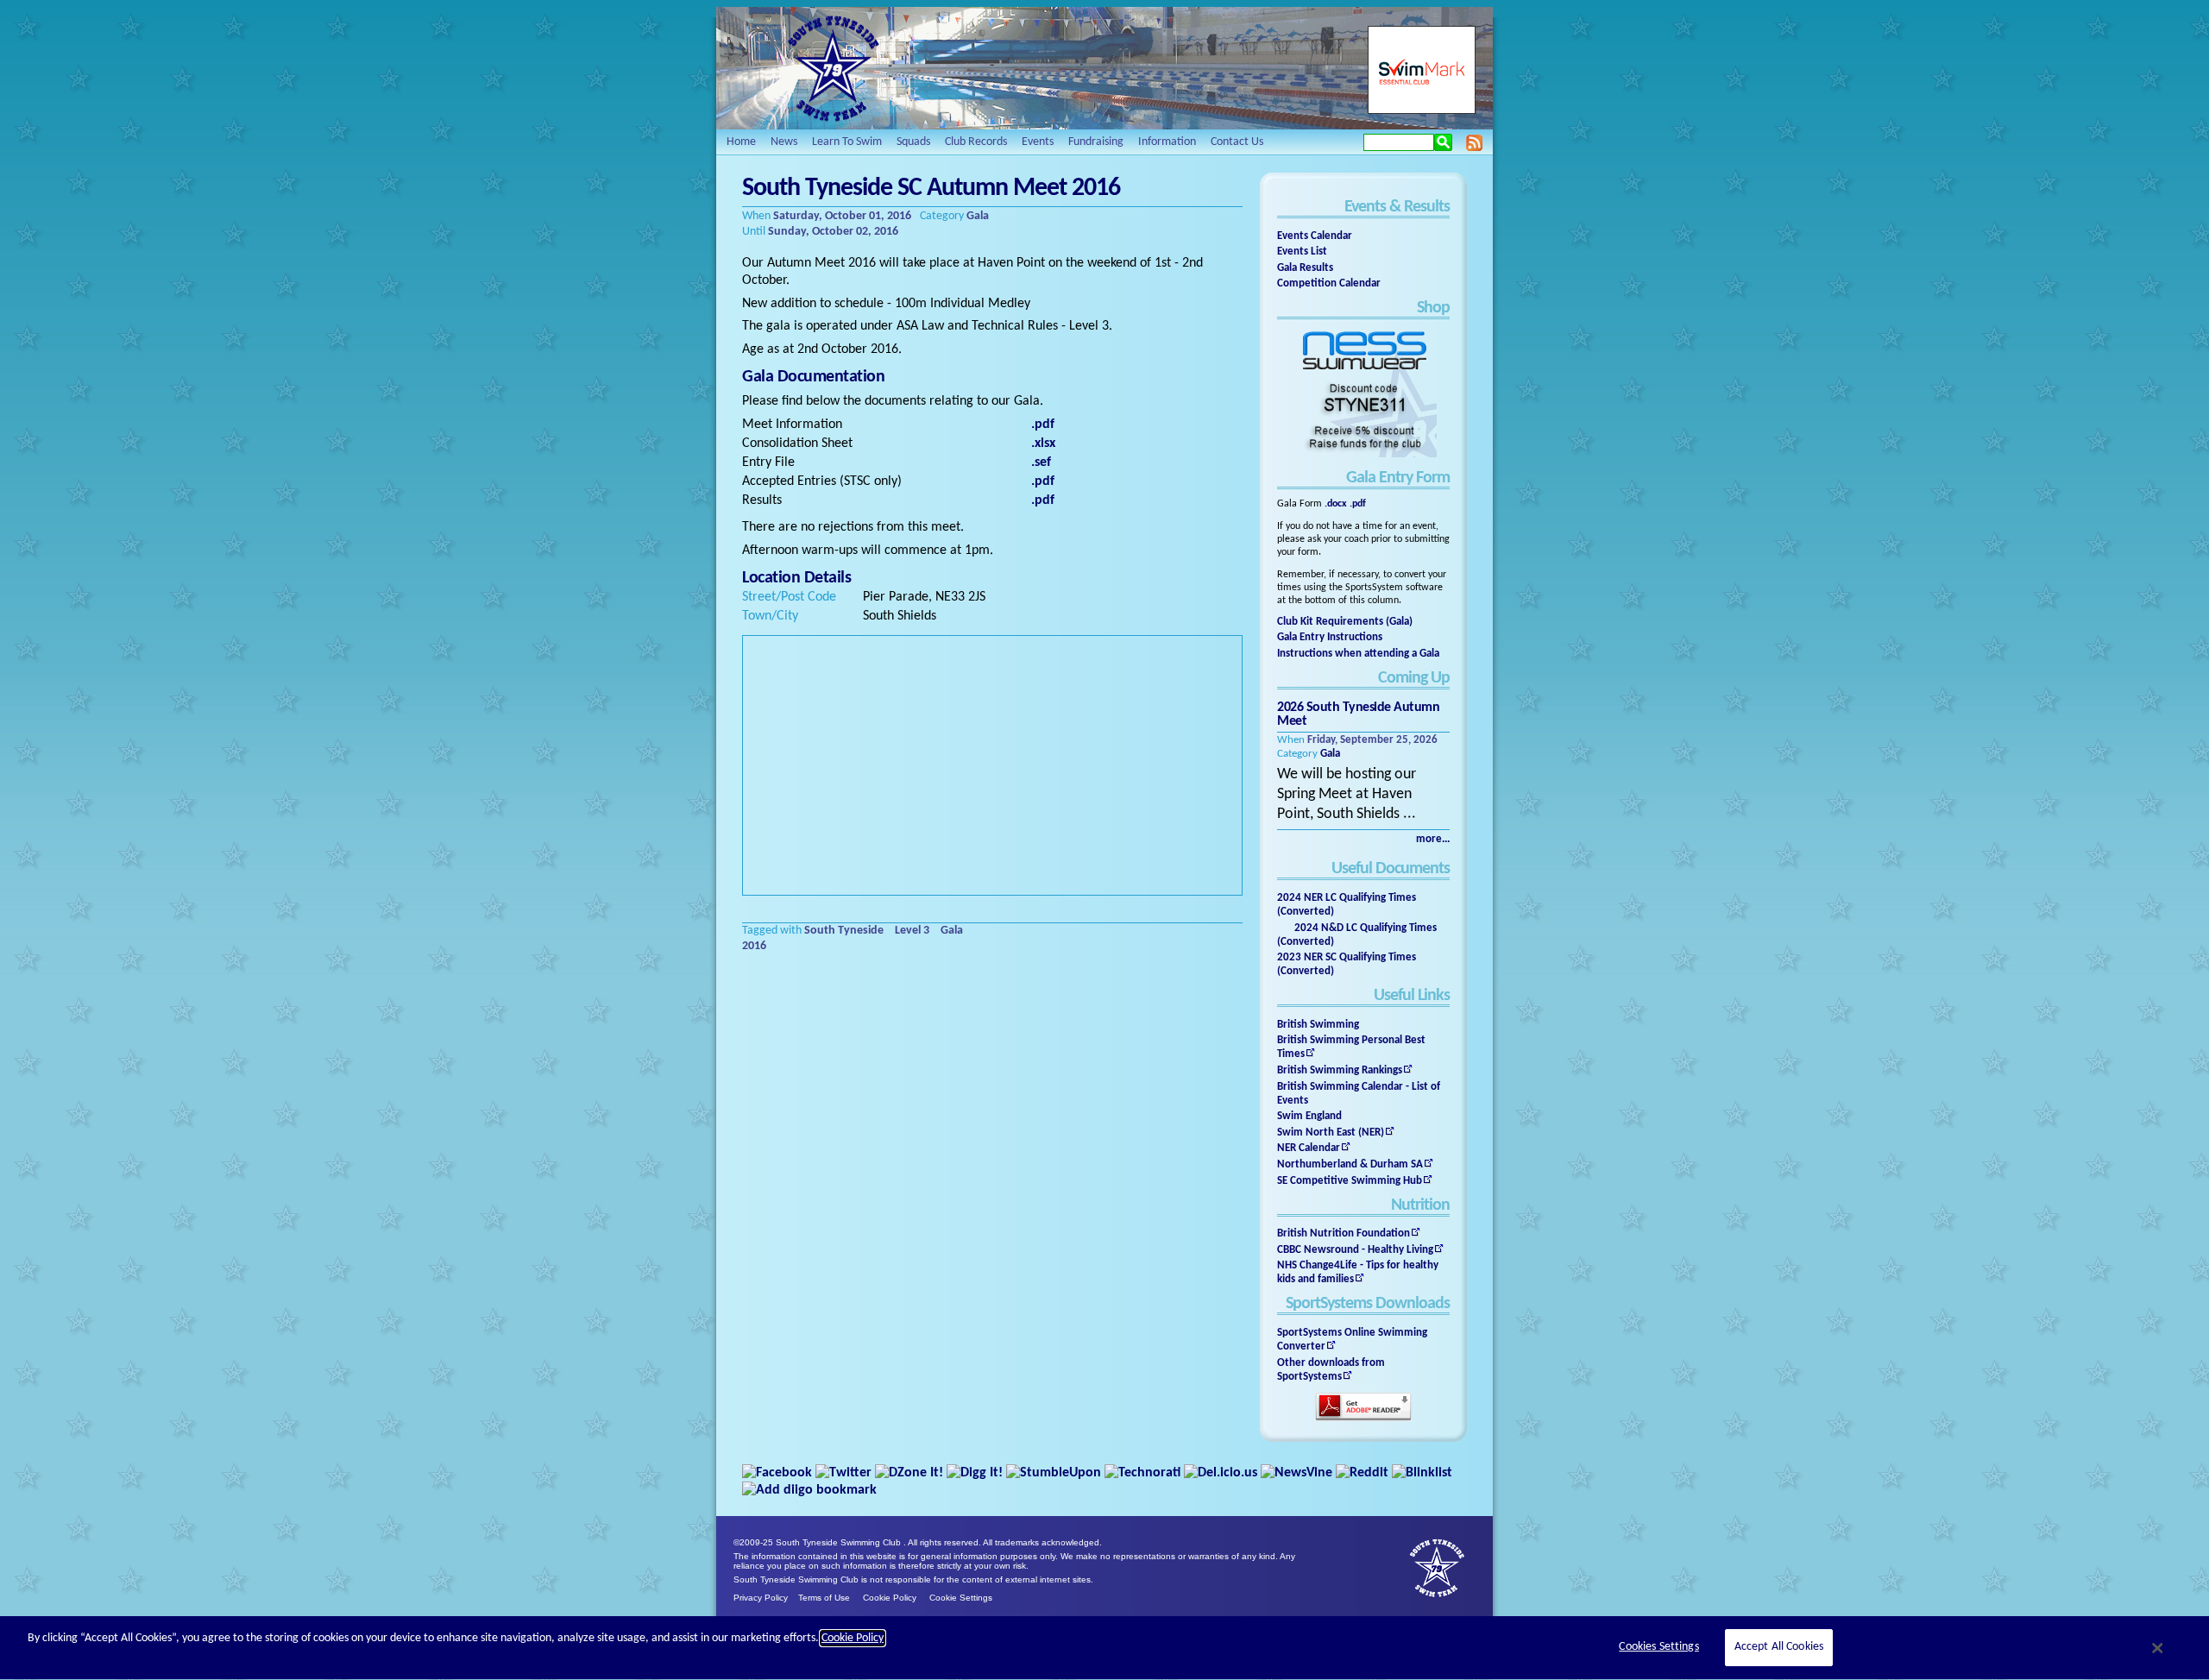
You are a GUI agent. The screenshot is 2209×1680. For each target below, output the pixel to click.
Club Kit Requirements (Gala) (1345, 622)
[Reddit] (1362, 1473)
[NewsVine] (1296, 1473)
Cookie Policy (890, 1598)
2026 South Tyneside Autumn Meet (1358, 714)
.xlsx (1043, 444)
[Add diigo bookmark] (809, 1490)
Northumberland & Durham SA (1350, 1164)
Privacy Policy (761, 1598)
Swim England (1309, 1116)
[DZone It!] (909, 1473)
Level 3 (912, 931)
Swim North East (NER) (1331, 1133)
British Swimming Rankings (1340, 1070)
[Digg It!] (975, 1473)
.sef (1041, 462)
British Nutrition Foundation (1344, 1233)
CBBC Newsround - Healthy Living (1355, 1250)
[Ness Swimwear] (1363, 455)
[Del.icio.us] (1221, 1473)
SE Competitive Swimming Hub (1350, 1181)
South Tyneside (844, 931)
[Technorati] (1142, 1473)
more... (1433, 839)
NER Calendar (1309, 1148)
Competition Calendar (1329, 283)
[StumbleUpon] (1054, 1473)
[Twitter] (843, 1473)
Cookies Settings (1658, 1648)
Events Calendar (1315, 236)
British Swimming (1318, 1025)
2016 (754, 946)
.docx (1336, 504)
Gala (1330, 754)
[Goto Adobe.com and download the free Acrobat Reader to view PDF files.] (1363, 1419)
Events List (1302, 252)
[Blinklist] (1422, 1473)
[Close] (2158, 1648)
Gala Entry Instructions (1330, 637)
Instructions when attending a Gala (1358, 654)
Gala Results (1305, 268)
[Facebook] (777, 1473)
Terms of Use (824, 1598)
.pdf (1358, 504)
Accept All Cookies (1779, 1648)
